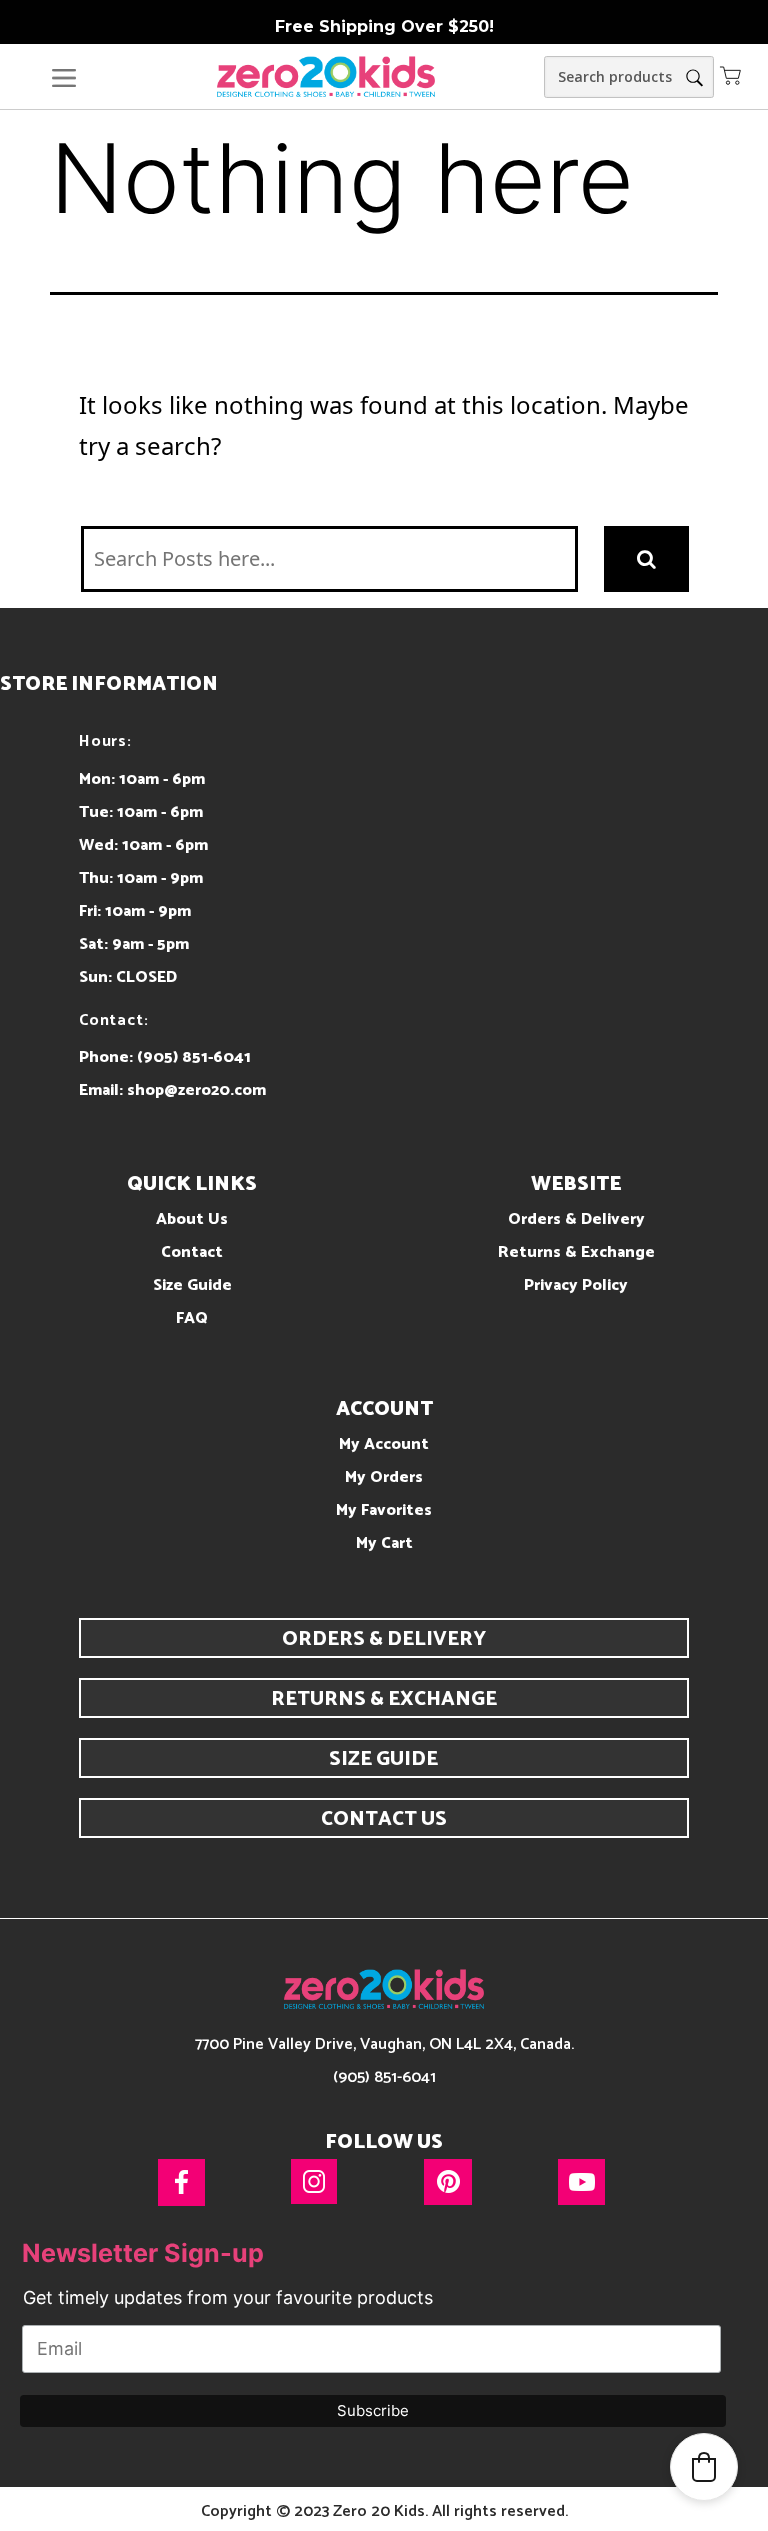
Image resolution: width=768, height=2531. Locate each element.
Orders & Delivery (576, 1219)
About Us (192, 1219)
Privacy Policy (576, 1285)
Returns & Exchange (576, 1252)
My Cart (384, 1543)
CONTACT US (384, 1819)
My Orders (384, 1477)
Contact (192, 1252)
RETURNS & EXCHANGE (384, 1699)
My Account (384, 1444)
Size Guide (192, 1285)
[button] (731, 75)
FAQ (192, 1318)
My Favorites (384, 1510)
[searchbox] (629, 77)
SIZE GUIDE (383, 1759)
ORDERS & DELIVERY (384, 1639)
